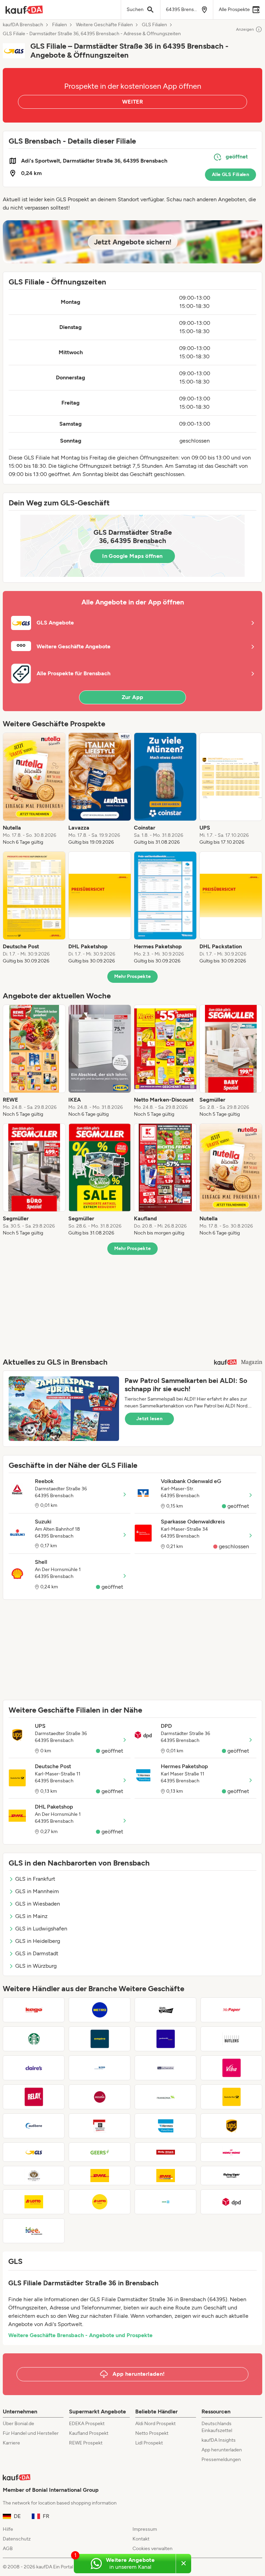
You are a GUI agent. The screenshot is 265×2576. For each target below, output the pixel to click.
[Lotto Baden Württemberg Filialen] (34, 2202)
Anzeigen (245, 29)
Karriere (11, 2443)
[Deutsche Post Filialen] (231, 2097)
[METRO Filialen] (100, 2010)
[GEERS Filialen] (100, 2152)
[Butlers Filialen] (231, 2039)
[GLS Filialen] (34, 2152)
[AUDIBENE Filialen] (34, 2126)
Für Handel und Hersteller (31, 2433)
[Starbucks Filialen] (34, 2039)
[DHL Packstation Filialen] (165, 2176)
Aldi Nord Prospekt (155, 2424)
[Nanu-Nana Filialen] (231, 2152)
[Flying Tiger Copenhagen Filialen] (231, 2176)
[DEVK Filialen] (165, 2202)
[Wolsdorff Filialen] (34, 2176)
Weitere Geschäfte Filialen (104, 25)
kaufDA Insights (219, 2440)
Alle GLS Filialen (230, 175)
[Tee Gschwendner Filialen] (165, 2068)
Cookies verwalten (153, 2549)
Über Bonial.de (18, 2424)
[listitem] (34, 789)
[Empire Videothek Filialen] (100, 2039)
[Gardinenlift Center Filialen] (165, 2039)
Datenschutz (17, 2539)
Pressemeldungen (221, 2459)
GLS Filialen (154, 25)
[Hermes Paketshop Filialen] (165, 2126)
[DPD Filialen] (231, 2202)
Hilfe (8, 2529)
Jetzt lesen (149, 1419)
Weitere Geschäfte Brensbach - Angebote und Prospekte (80, 2335)
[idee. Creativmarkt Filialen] (34, 2231)
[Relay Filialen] (34, 2097)
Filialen (60, 25)
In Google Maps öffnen (132, 556)
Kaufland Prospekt (89, 2433)
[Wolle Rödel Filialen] (165, 2010)
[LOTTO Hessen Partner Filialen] (100, 2202)
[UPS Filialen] (231, 2126)
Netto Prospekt (152, 2433)
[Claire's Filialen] (34, 2068)
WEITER (132, 102)
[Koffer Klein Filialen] (100, 2097)
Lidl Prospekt (149, 2443)
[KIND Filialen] (100, 2068)
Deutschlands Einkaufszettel (217, 2427)
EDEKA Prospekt (87, 2424)
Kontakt (141, 2539)
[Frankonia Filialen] (165, 2097)
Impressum (145, 2529)
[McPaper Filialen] (231, 2010)
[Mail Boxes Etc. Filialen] (100, 2126)
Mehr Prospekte (133, 976)
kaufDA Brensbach (23, 25)
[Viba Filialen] (231, 2068)
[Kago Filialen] (34, 2010)
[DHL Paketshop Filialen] (100, 2176)
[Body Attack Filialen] (165, 2152)
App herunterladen (222, 2450)
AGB (8, 2549)
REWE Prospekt (86, 2443)
